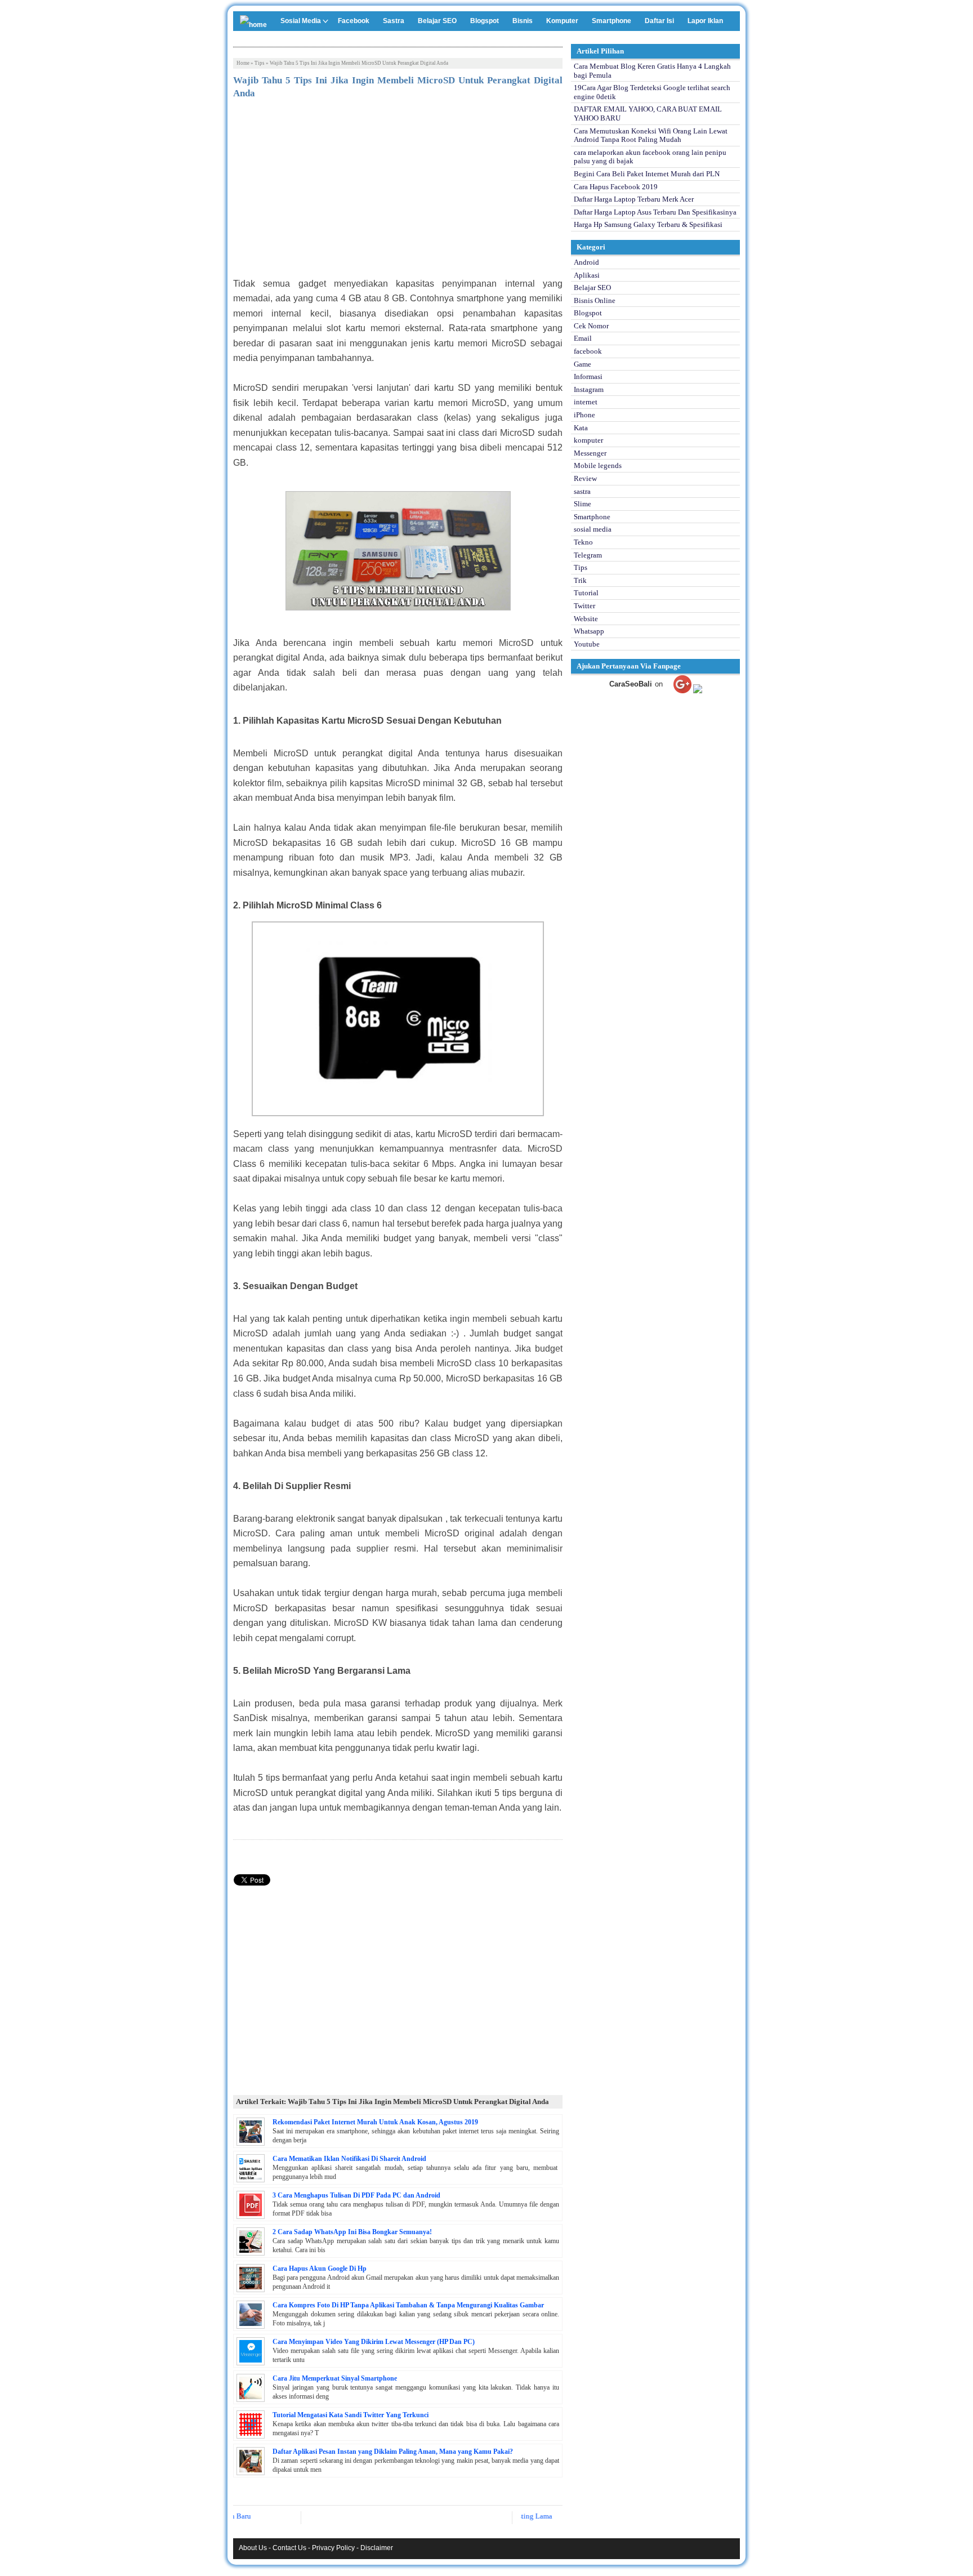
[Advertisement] (398, 192)
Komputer (562, 21)
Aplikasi (587, 275)
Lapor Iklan (705, 21)
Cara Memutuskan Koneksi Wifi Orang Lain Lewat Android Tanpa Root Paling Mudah (651, 135)
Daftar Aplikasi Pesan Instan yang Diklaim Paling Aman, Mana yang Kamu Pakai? (393, 2452)
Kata (581, 428)
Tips (260, 63)
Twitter (584, 606)
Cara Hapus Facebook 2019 (616, 187)
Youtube (587, 644)
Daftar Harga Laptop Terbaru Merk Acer (634, 199)
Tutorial (586, 593)
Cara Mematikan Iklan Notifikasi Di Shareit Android (349, 2159)
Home (243, 63)
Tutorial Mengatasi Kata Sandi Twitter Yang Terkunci (351, 2415)
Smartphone (612, 21)
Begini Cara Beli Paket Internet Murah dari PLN (647, 174)
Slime (583, 504)
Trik (580, 580)
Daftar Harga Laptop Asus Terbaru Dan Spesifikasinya (655, 212)
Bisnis (523, 21)
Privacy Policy (333, 2548)
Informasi (588, 376)
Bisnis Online (595, 300)
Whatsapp (589, 631)
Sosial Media (301, 21)
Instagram (589, 389)
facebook (588, 351)
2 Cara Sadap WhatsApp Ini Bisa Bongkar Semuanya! (352, 2232)
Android (586, 262)
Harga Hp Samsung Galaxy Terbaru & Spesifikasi (648, 224)
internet (586, 402)
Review (585, 478)
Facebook (354, 21)
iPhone (584, 415)
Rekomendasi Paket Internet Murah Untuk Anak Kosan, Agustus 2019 (375, 2122)
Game (583, 364)
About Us (253, 2548)
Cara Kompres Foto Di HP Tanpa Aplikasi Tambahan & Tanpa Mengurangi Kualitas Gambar (408, 2305)
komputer (588, 440)
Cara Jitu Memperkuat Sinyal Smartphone (335, 2378)
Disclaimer (377, 2548)
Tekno (583, 542)
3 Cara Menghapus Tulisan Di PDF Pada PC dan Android (356, 2195)
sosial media (593, 529)
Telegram (588, 555)
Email (583, 338)
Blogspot (485, 21)
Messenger (590, 453)
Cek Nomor (591, 326)
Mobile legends (598, 465)
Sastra (394, 21)
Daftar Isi (659, 21)
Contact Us (289, 2548)
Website (586, 619)
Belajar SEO (437, 21)
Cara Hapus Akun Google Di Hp (320, 2269)
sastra (582, 491)
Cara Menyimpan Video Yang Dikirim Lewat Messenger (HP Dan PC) (374, 2342)
